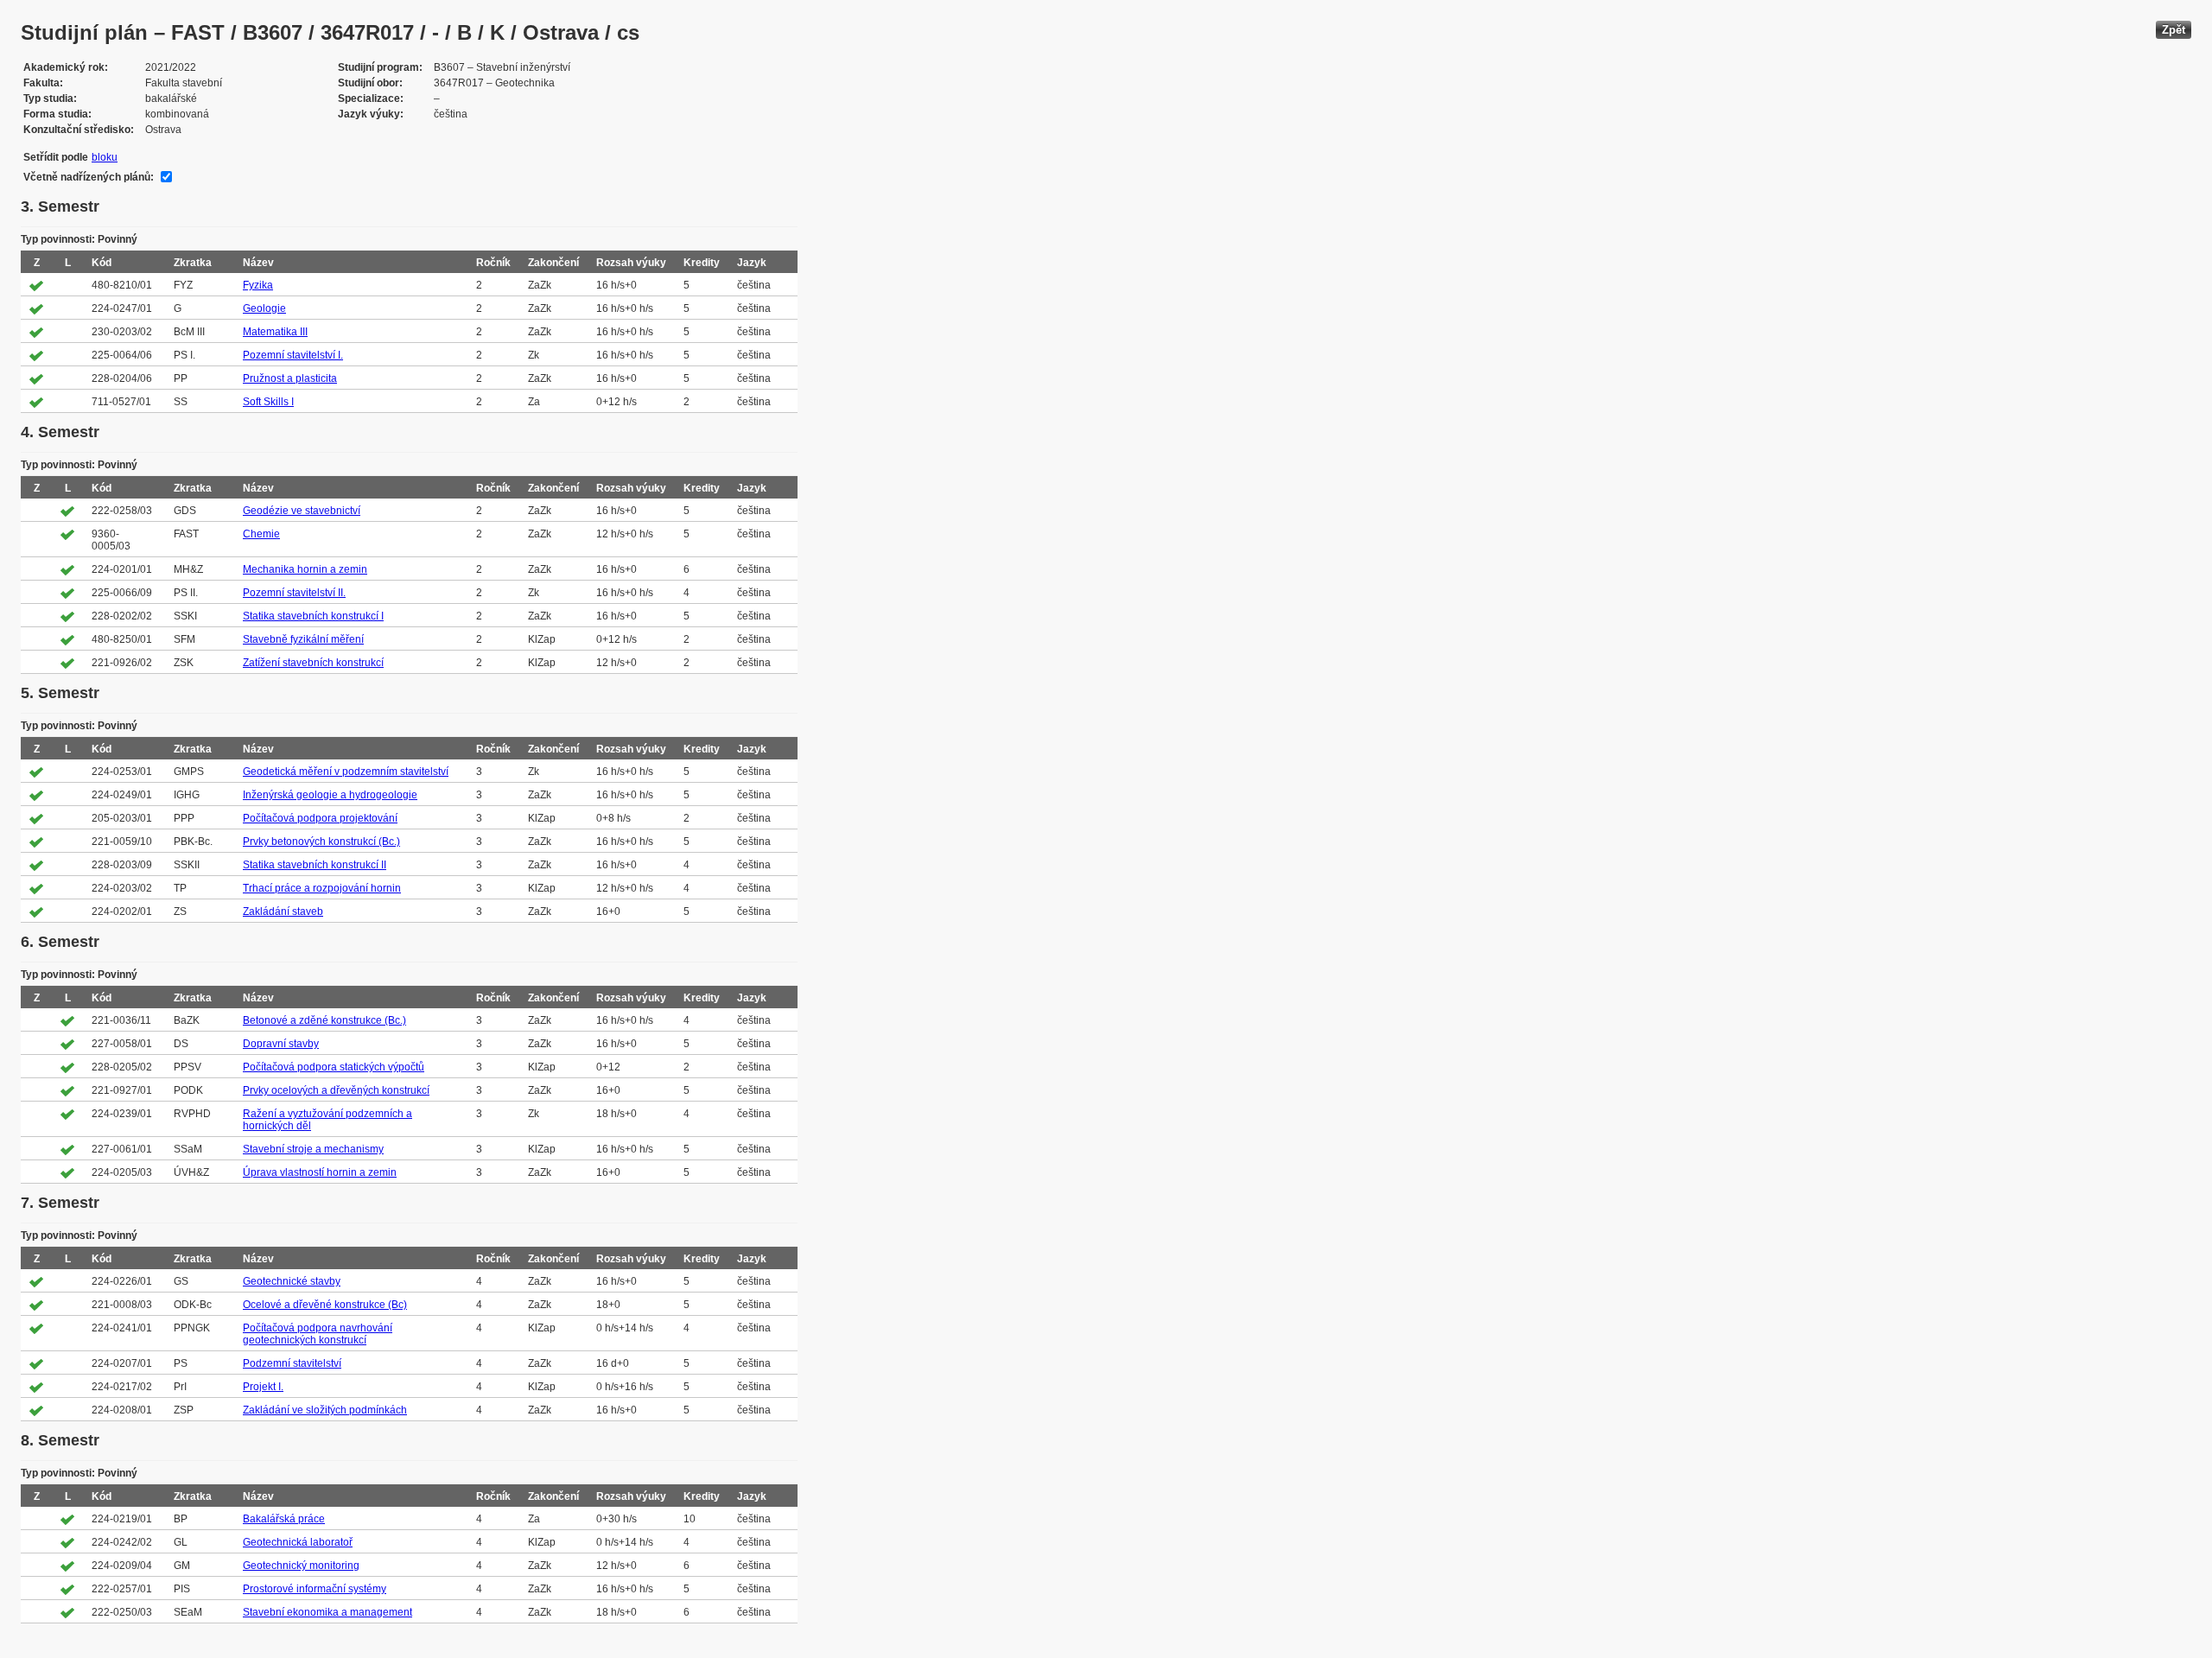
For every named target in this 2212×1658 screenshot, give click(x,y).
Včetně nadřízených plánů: (89, 177)
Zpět (2174, 30)
